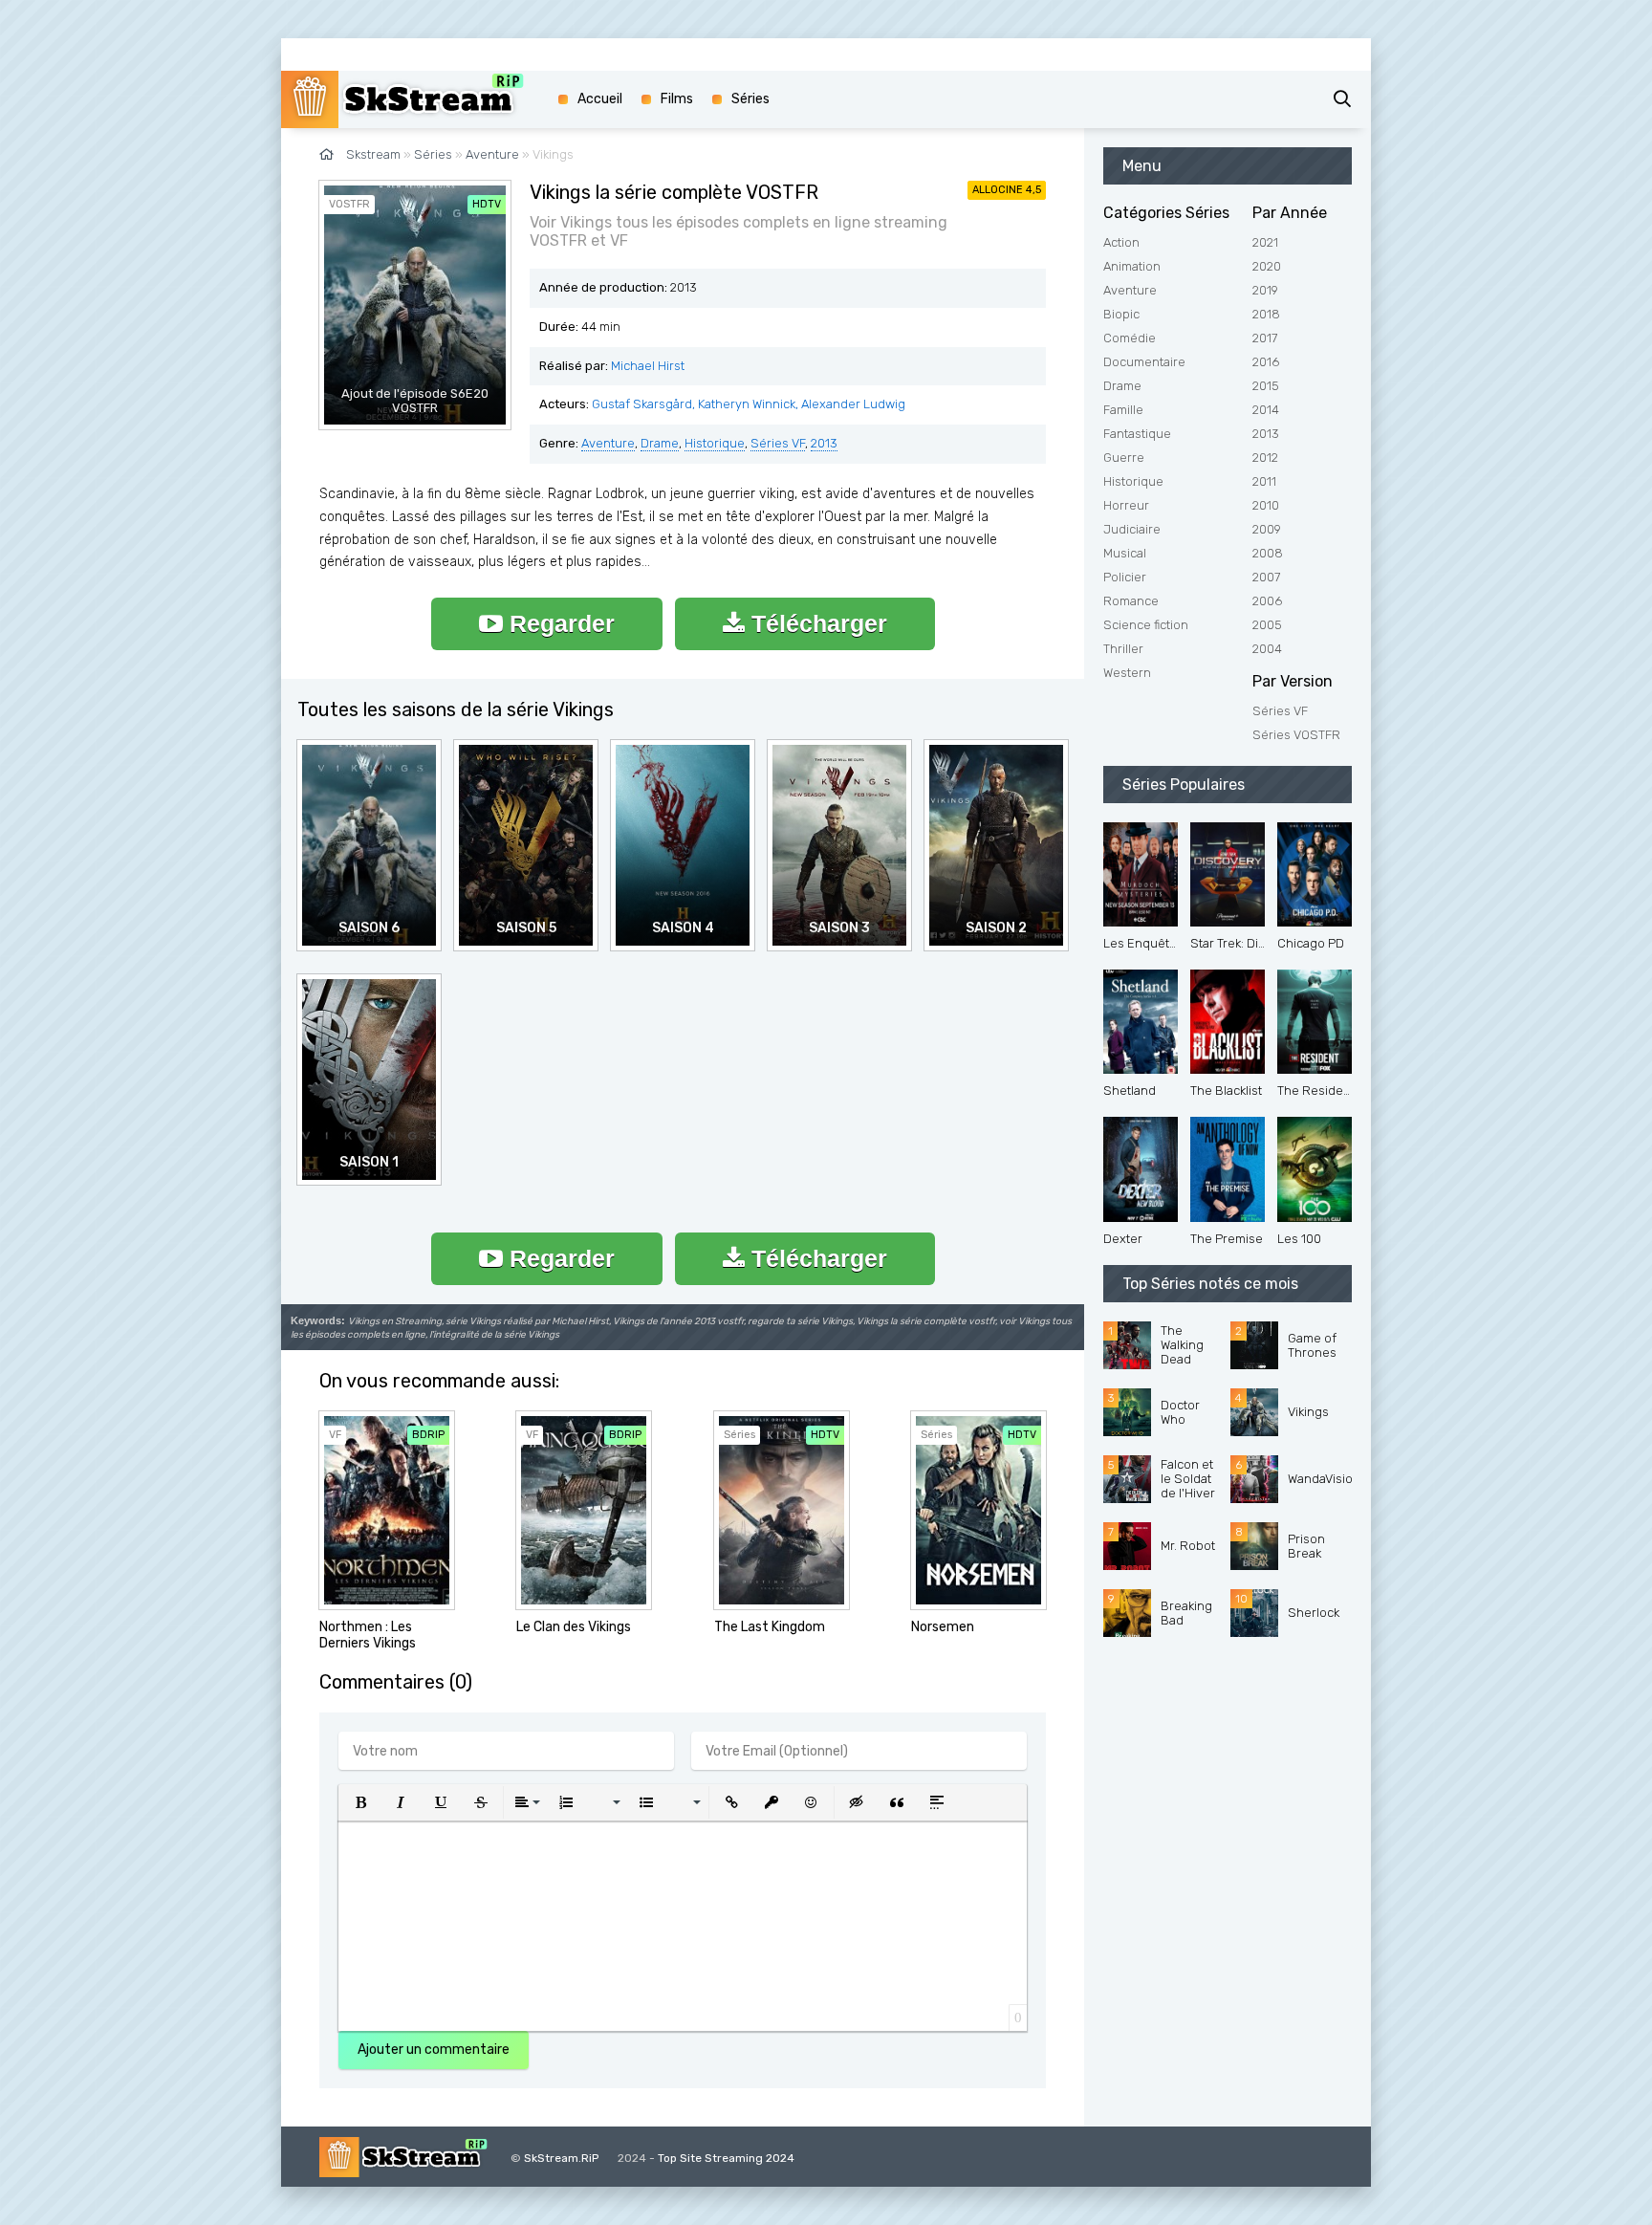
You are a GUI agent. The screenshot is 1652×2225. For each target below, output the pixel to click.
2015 (1266, 386)
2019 (1265, 290)
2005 (1267, 625)
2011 (1264, 481)
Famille (1123, 410)
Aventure (608, 443)
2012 (1265, 458)
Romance (1131, 601)
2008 (1268, 553)
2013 (824, 443)
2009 (1267, 529)
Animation (1132, 266)
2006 (1267, 601)
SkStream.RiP (561, 2158)
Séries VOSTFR (1296, 735)
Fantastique (1137, 434)
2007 (1266, 577)
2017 (1265, 338)
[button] (360, 1802)
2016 (1266, 362)
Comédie (1130, 338)
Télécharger (816, 623)
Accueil (600, 99)
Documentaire (1144, 362)
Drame (660, 443)
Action (1121, 242)
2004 (1267, 649)
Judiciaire (1132, 529)
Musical (1125, 553)
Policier (1125, 577)
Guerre (1124, 458)
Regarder (559, 623)
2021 (1265, 242)
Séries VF (778, 443)
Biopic (1121, 314)
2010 (1266, 505)
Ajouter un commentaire (434, 2050)
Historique (715, 443)
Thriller (1123, 649)
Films (677, 99)
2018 (1266, 314)
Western (1127, 673)
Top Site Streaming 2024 (726, 2158)
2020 (1267, 266)
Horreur (1126, 505)
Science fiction (1146, 625)
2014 (1266, 410)
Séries (750, 99)
